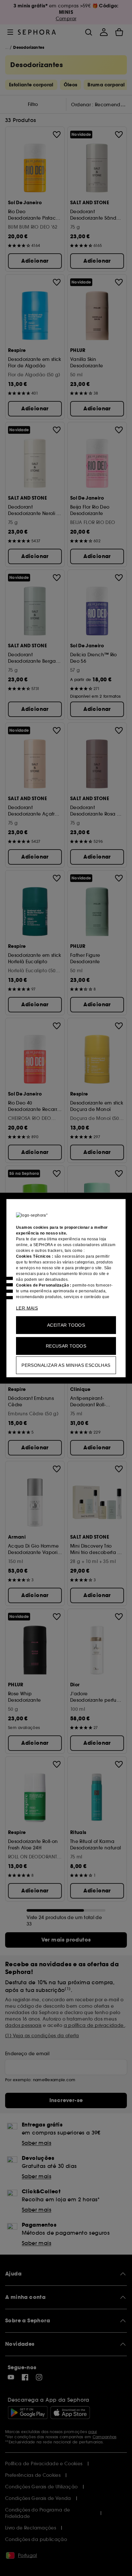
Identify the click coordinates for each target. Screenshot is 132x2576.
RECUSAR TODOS (66, 1346)
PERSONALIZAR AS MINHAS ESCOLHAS (66, 1365)
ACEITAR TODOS (66, 1325)
